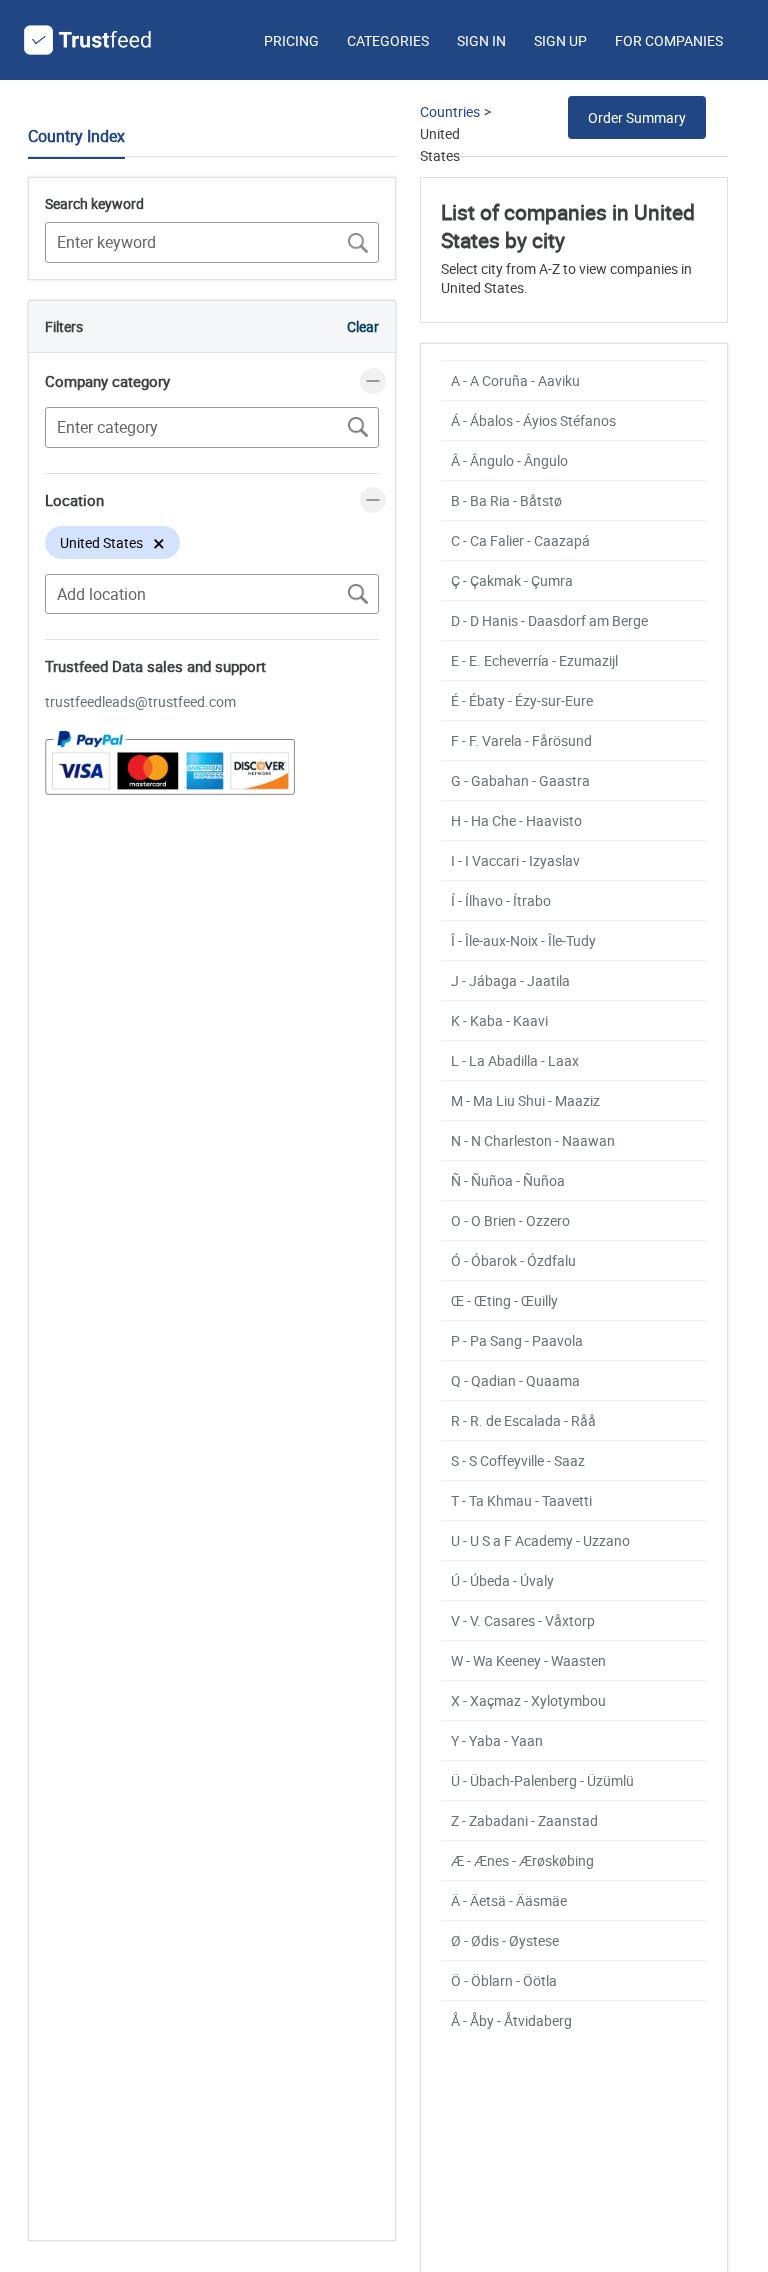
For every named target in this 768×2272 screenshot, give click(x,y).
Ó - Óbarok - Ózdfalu (513, 1260)
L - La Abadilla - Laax (515, 1060)
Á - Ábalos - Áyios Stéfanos (533, 420)
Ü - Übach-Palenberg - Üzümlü (542, 1780)
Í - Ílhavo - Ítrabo (501, 900)
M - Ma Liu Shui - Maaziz (525, 1100)
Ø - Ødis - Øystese (505, 1940)
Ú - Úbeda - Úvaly (502, 1580)
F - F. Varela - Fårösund (521, 740)
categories (388, 40)
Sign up (560, 40)
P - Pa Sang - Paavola (517, 1340)
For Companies (669, 40)
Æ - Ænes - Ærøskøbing (522, 1860)
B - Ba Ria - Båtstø (506, 500)
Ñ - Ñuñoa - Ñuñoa (508, 1180)
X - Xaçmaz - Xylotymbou (528, 1700)
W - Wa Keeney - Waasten (528, 1660)
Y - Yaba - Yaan (497, 1740)
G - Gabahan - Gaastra (520, 780)
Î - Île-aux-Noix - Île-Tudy (523, 940)
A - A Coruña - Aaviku (515, 380)
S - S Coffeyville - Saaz (518, 1460)
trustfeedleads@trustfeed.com (140, 701)
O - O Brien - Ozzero (510, 1220)
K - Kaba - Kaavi (499, 1020)
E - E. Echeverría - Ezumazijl (534, 660)
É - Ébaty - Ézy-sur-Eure (522, 700)
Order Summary (637, 117)
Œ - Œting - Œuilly (504, 1300)
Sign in (481, 40)
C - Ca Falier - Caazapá (520, 540)
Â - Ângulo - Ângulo (509, 460)
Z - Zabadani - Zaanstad (524, 1820)
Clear (363, 326)
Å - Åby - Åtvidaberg (511, 2020)
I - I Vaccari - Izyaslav (515, 860)
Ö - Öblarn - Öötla (504, 1980)
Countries (450, 111)
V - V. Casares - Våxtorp (523, 1620)
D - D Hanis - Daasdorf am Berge (549, 620)
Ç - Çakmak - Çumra (512, 580)
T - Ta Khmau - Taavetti (521, 1500)
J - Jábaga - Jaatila (510, 980)
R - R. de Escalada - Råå (523, 1420)
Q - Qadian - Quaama (515, 1380)
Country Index (76, 136)
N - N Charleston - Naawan (533, 1140)
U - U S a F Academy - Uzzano (540, 1540)
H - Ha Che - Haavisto (516, 820)
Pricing (291, 40)
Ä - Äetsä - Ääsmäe (509, 1900)
